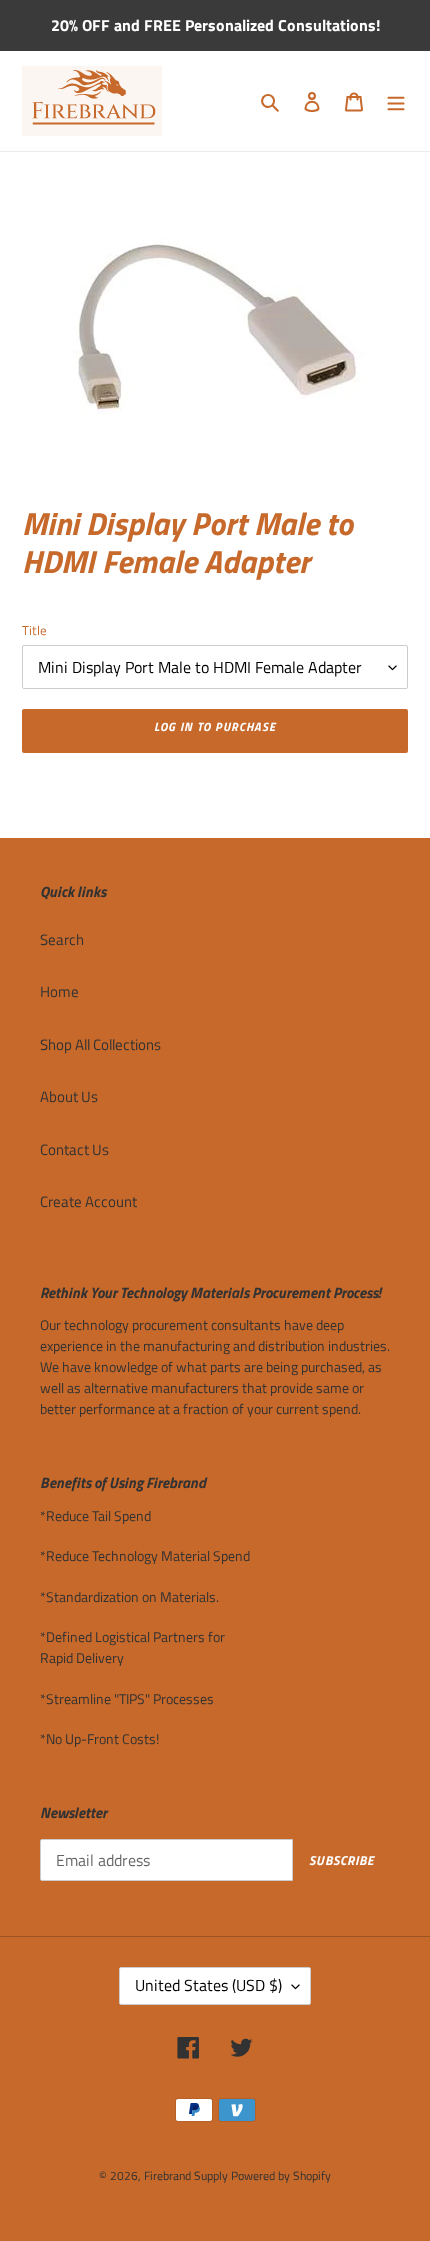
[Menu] (396, 101)
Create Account (88, 1201)
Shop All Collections (100, 1044)
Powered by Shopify (281, 2175)
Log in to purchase (214, 726)
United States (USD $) (208, 1985)
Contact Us (74, 1149)
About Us (69, 1096)
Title (34, 630)
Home (59, 991)
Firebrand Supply (186, 2175)
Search (62, 939)
